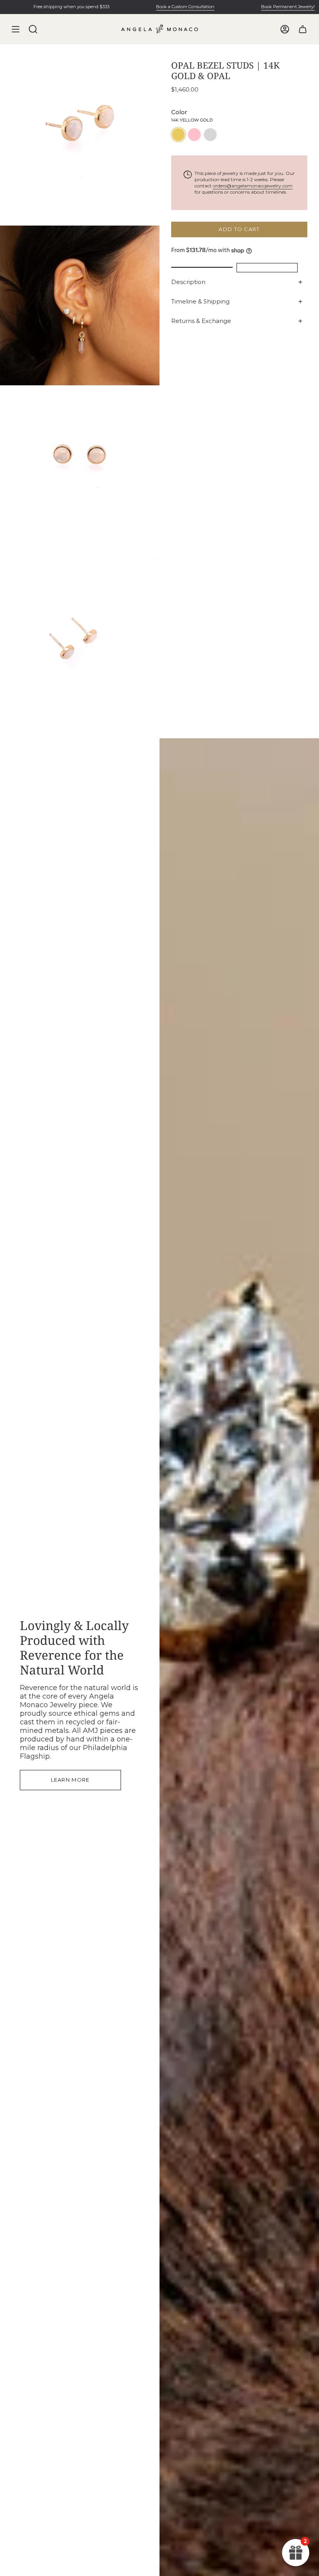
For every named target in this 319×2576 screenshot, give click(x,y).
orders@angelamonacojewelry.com (253, 186)
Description (188, 282)
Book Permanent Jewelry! (265, 7)
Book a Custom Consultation (162, 7)
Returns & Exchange (201, 321)
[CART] (303, 29)
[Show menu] (16, 29)
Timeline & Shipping (200, 301)
